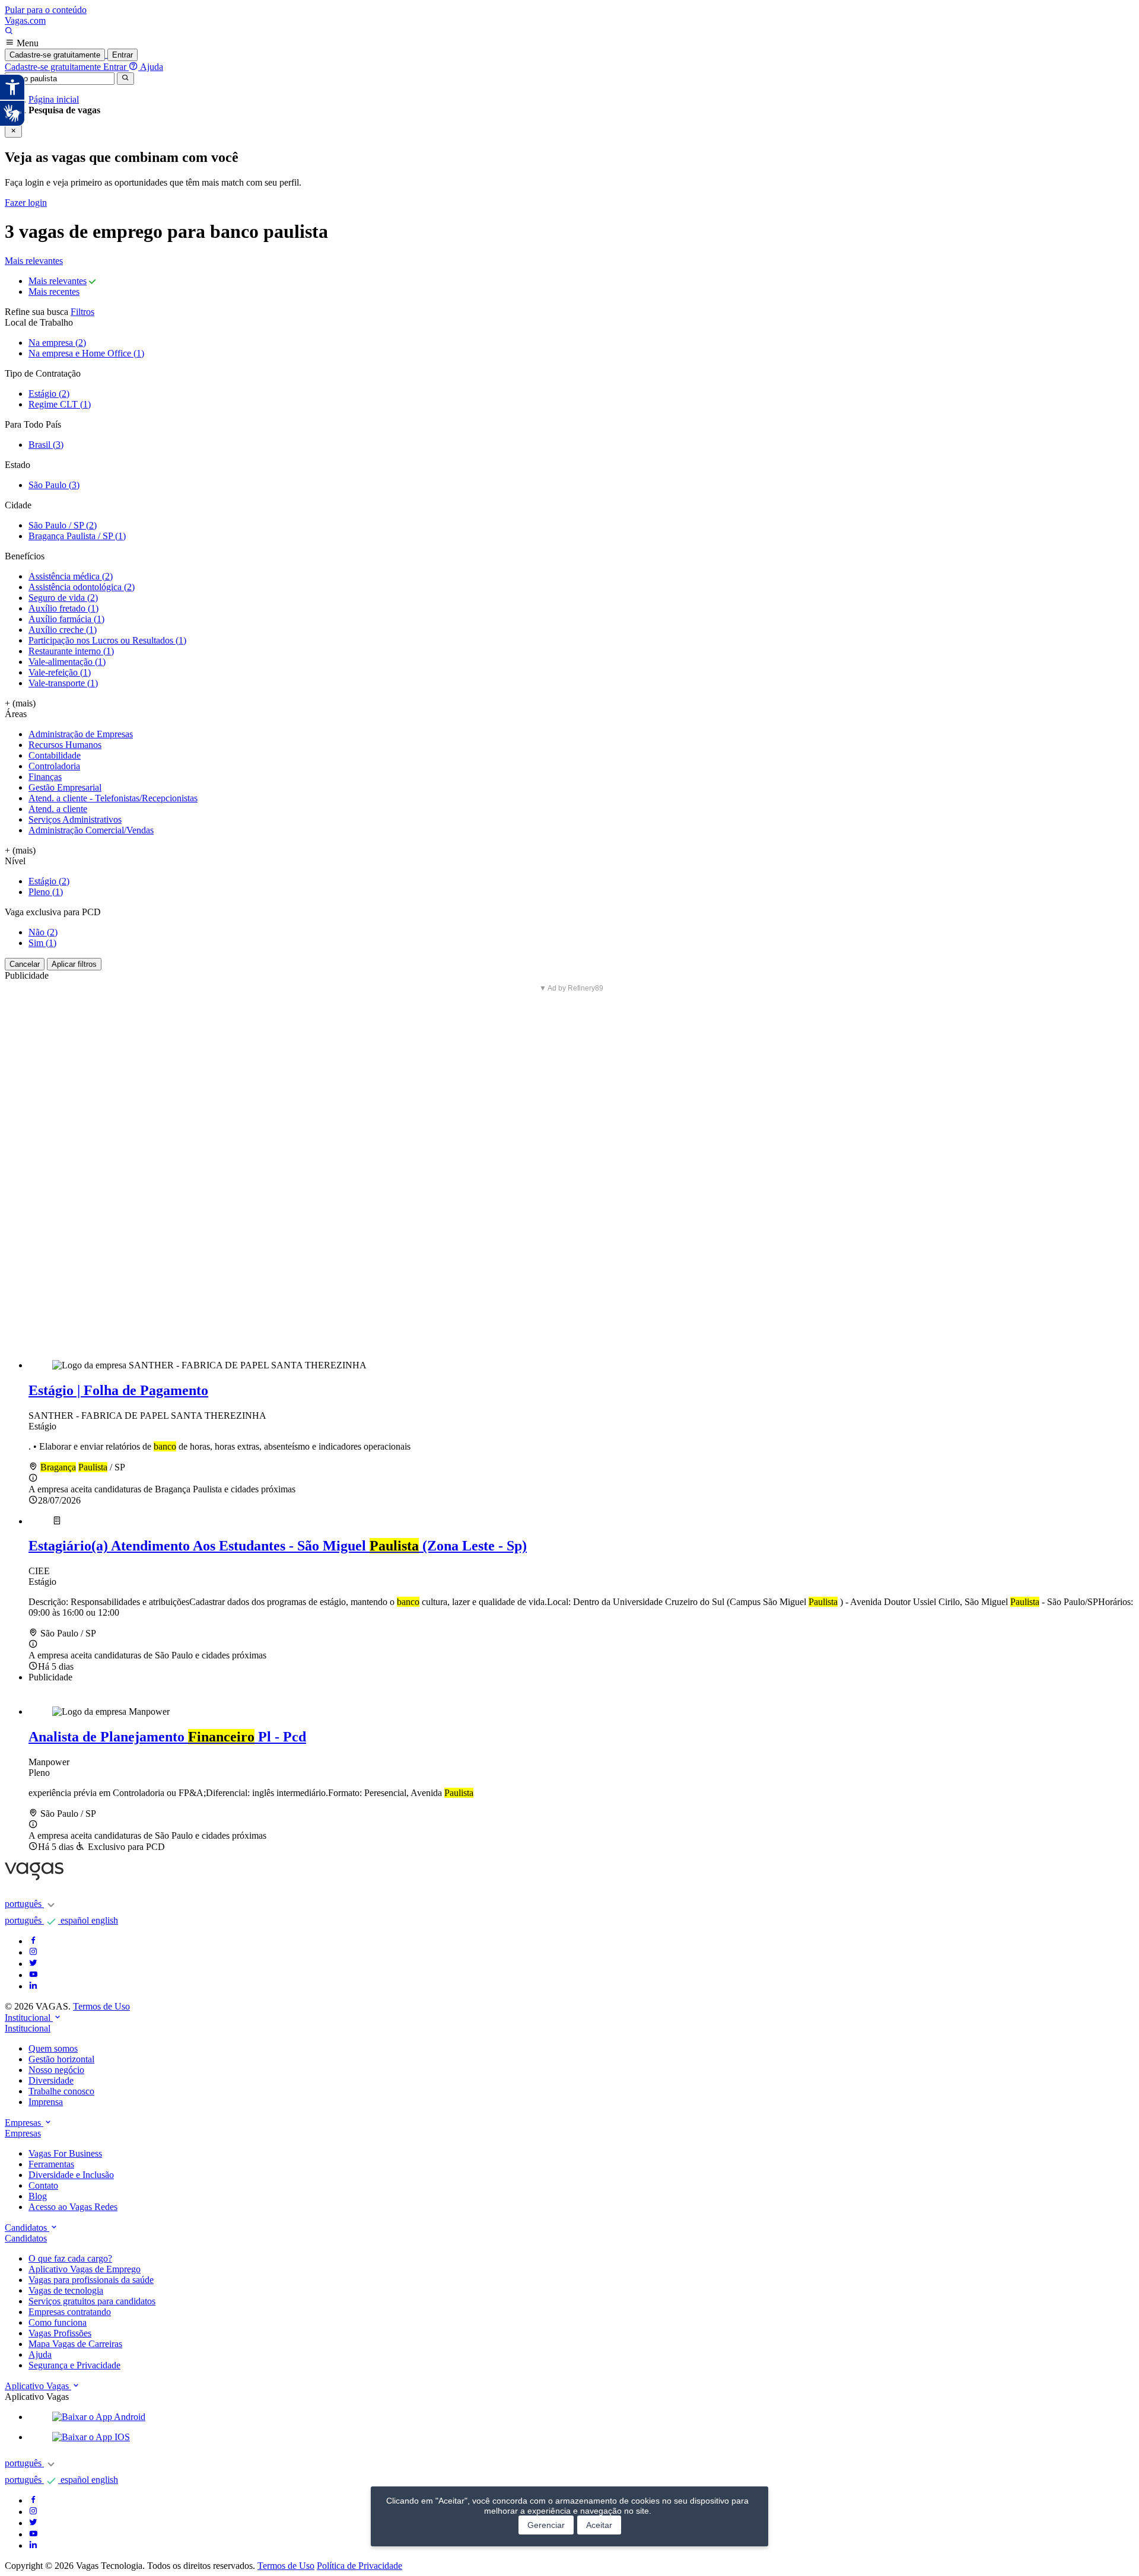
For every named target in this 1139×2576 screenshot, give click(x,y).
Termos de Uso (101, 2006)
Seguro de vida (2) (63, 598)
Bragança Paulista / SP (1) (77, 536)
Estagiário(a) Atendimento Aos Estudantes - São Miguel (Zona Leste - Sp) (278, 1546)
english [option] (105, 1920)
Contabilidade (55, 755)
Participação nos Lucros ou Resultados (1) (107, 640)
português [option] (24, 1920)
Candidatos (26, 2238)
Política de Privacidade (359, 2566)
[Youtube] (33, 1975)
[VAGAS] (34, 1878)
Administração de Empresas (81, 734)
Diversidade (51, 2080)
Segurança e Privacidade (74, 2365)
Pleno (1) (46, 892)
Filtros (82, 312)
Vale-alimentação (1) (67, 662)
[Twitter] (33, 1964)
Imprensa (46, 2102)
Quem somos (53, 2048)
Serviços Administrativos (75, 819)
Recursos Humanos (65, 745)
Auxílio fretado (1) (63, 608)
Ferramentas (51, 2164)
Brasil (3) (46, 445)
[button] (581, 2417)
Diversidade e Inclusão (71, 2175)
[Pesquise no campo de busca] (9, 32)
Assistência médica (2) (71, 576)
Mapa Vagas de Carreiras (75, 2344)
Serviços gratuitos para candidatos (92, 2301)
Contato (43, 2185)
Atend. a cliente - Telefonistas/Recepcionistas (113, 798)
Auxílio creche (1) (63, 630)
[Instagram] (33, 1952)
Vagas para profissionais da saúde (91, 2280)
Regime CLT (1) (60, 404)
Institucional (28, 2028)
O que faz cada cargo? (70, 2258)
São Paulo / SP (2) (63, 525)
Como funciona (58, 2322)
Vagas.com (25, 20)
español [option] (76, 1920)
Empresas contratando (70, 2312)
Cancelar (25, 964)
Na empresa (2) (57, 343)
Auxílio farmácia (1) (66, 619)
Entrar (123, 55)
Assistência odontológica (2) (82, 587)
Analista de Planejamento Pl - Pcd (167, 1737)
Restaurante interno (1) (71, 651)
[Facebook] (33, 1941)
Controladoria (54, 766)
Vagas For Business (65, 2153)
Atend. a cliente (58, 809)
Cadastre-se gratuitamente (55, 55)
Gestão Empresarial (65, 787)
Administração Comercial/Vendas (91, 830)
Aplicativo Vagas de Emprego (85, 2269)
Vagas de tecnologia (66, 2290)
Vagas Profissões (60, 2333)
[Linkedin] (33, 1986)
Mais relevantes (34, 261)
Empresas (23, 2133)
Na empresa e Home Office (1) (86, 353)
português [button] (24, 1904)
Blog (38, 2196)
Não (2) (43, 932)
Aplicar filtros (74, 964)
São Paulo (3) (54, 485)
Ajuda (40, 2354)
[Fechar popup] (13, 131)
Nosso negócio (56, 2070)
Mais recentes (54, 292)
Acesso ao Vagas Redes (73, 2207)
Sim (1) (42, 943)
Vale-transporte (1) (63, 683)
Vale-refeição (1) (60, 672)
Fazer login (26, 203)
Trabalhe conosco (61, 2091)
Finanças (45, 777)
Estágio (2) (49, 394)
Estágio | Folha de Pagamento (118, 1390)
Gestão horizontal (61, 2059)
